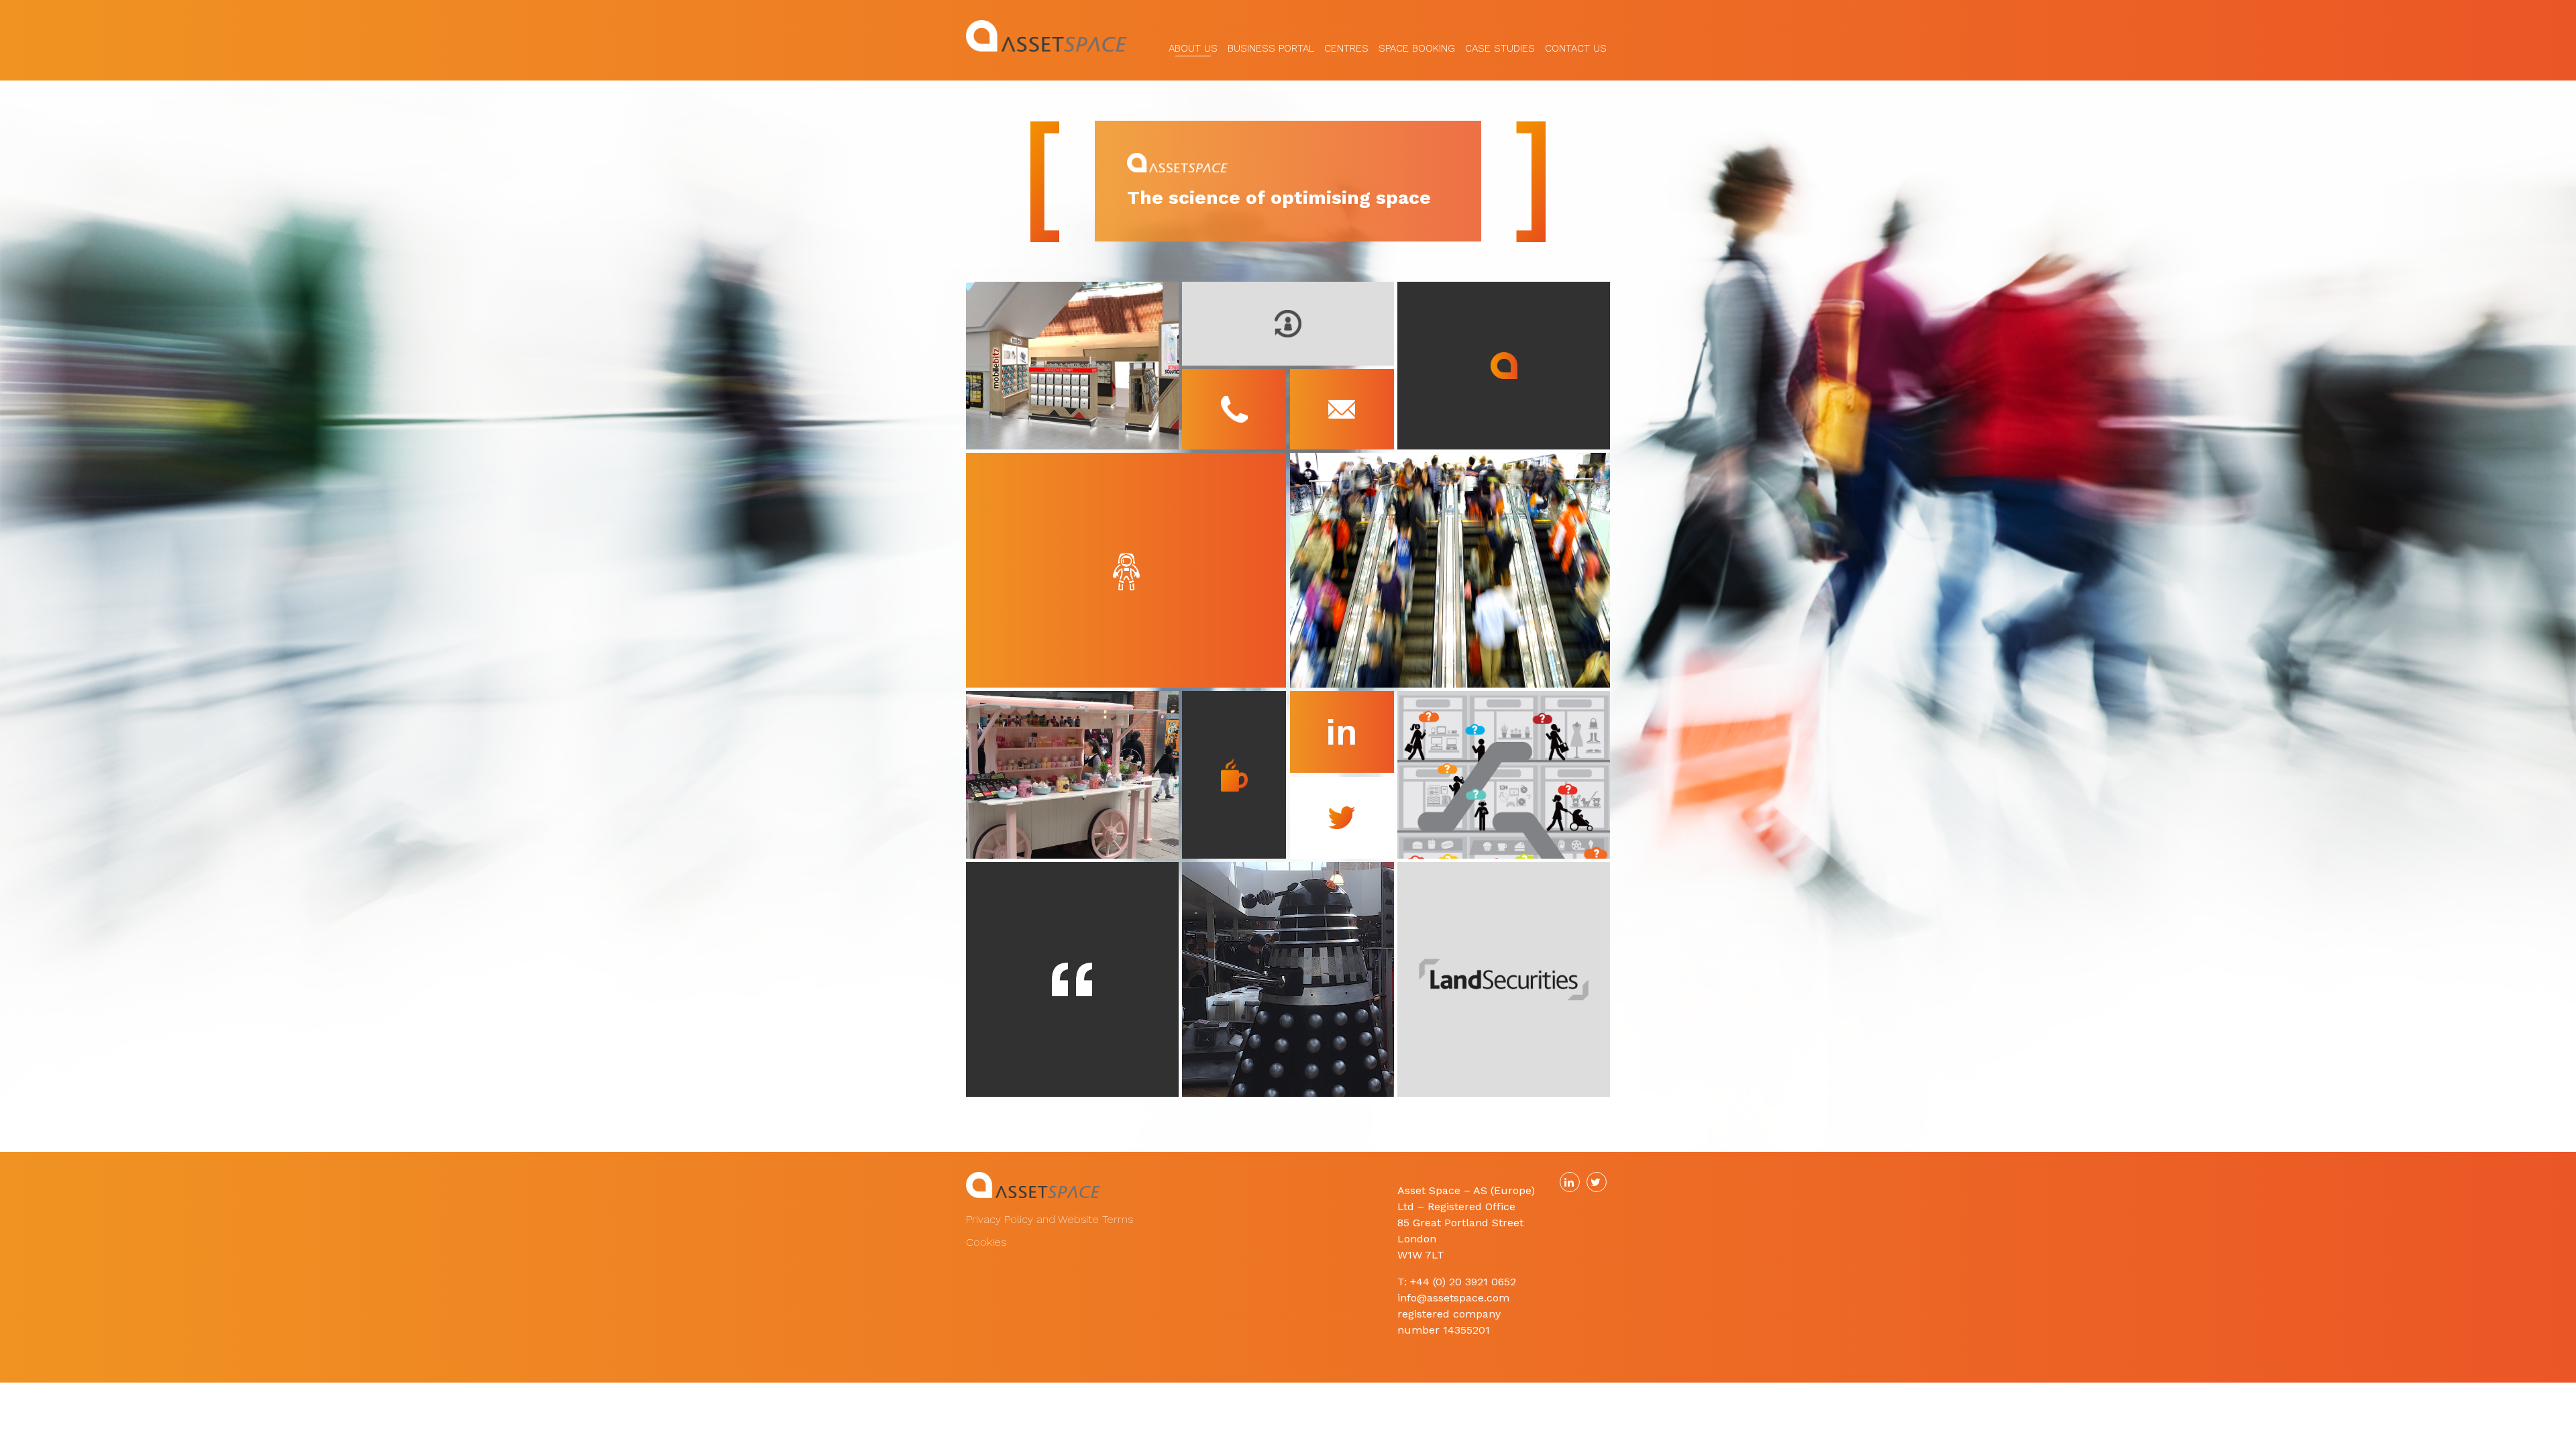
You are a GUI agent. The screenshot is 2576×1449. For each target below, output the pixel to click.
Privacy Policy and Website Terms (1050, 1219)
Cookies (986, 1242)
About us (1193, 44)
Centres (1346, 44)
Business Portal (1271, 44)
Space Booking (1417, 44)
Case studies (1500, 44)
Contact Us (1576, 44)
